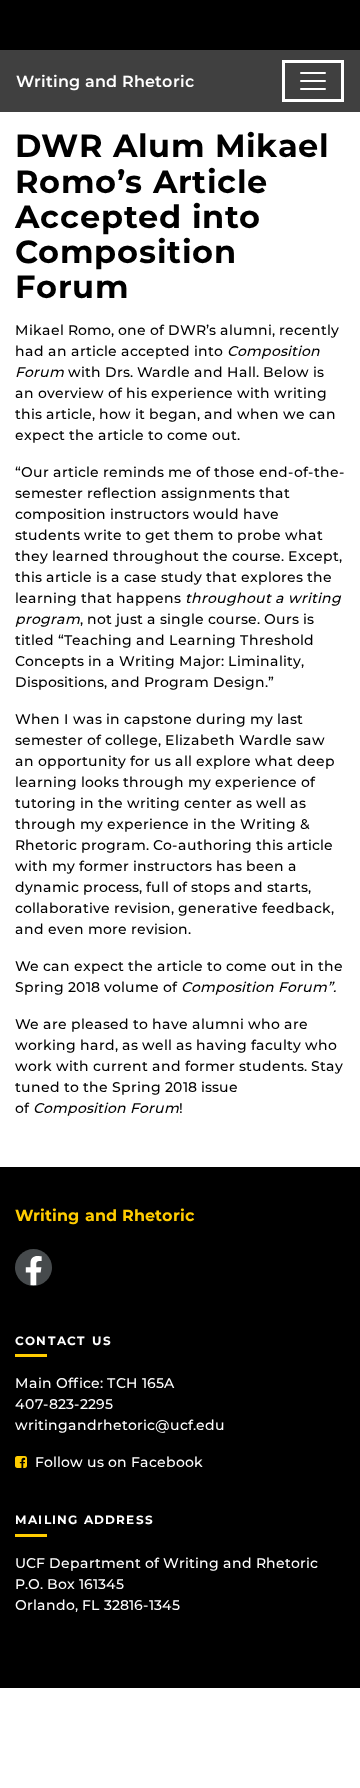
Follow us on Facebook (119, 1462)
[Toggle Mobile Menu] (340, 23)
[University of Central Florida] (152, 24)
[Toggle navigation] (313, 81)
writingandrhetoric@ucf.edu (120, 1425)
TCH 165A (141, 1383)
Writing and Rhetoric (105, 81)
